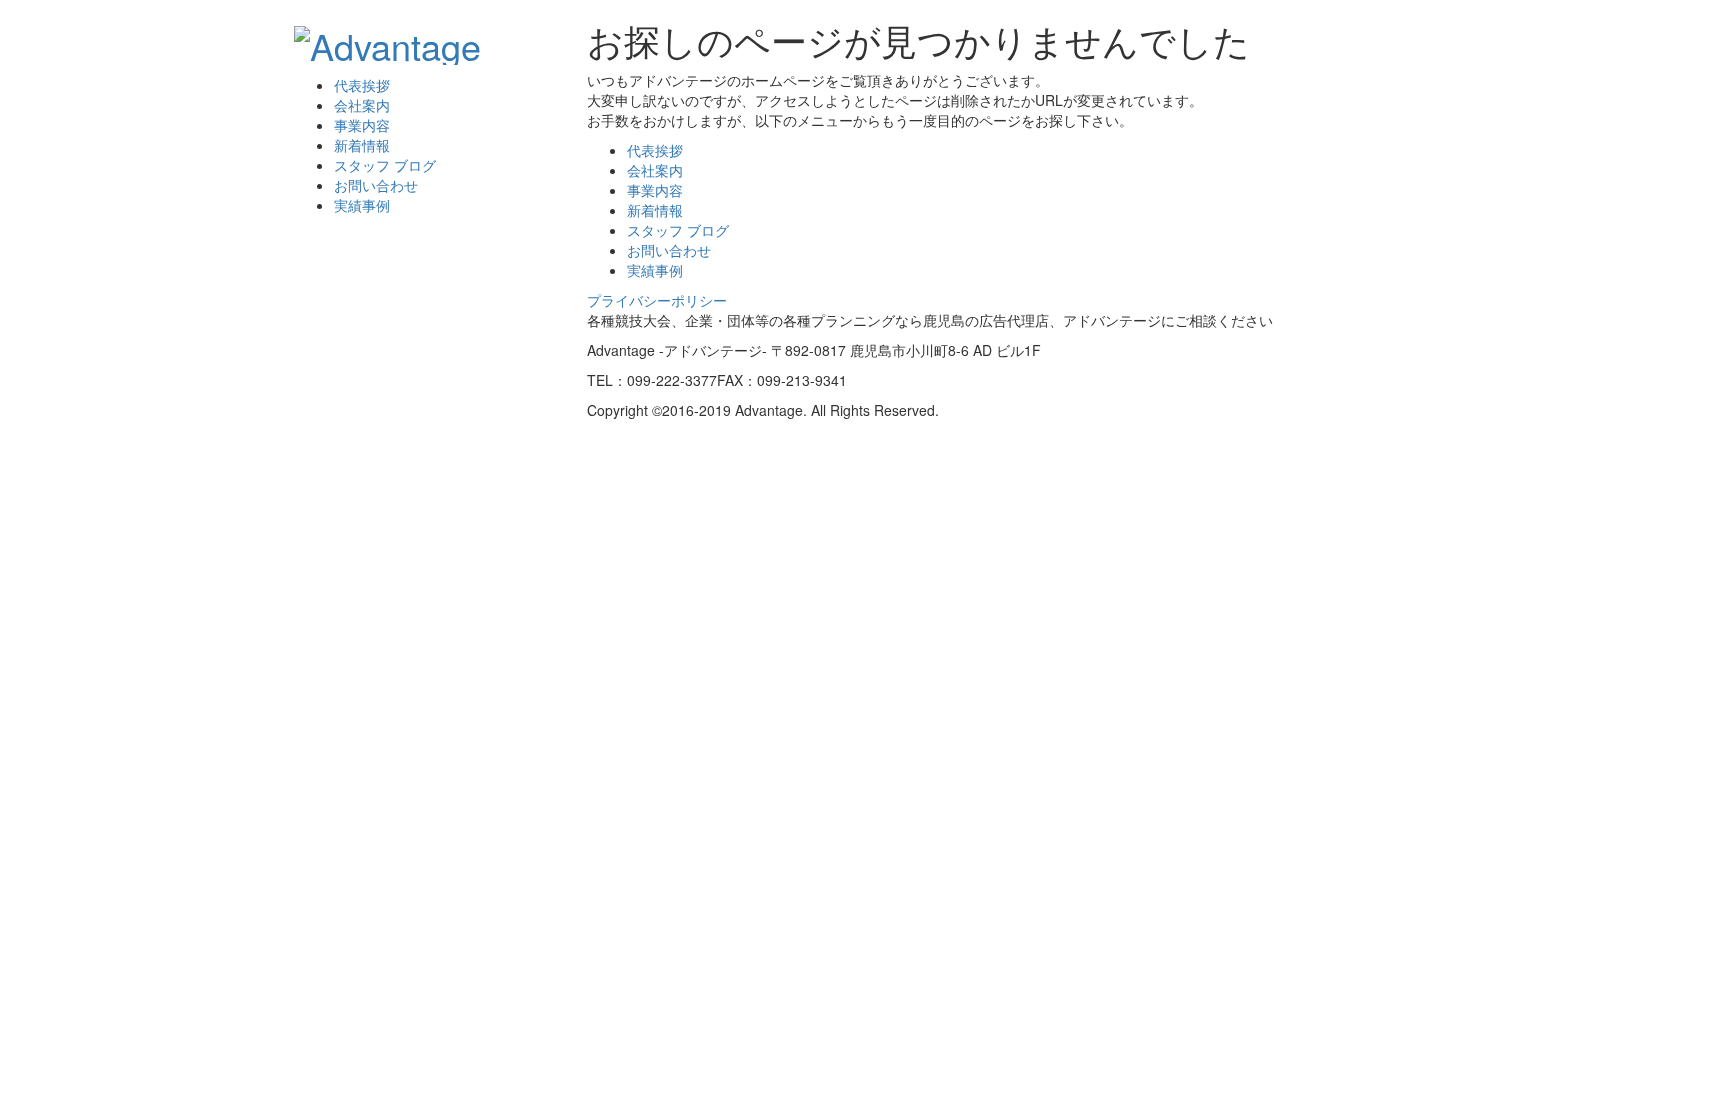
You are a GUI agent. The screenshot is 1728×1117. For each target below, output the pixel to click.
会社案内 (362, 105)
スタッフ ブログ (385, 165)
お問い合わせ (376, 185)
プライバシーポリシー (657, 300)
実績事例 (362, 205)
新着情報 (362, 145)
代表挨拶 (362, 85)
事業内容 (362, 125)
